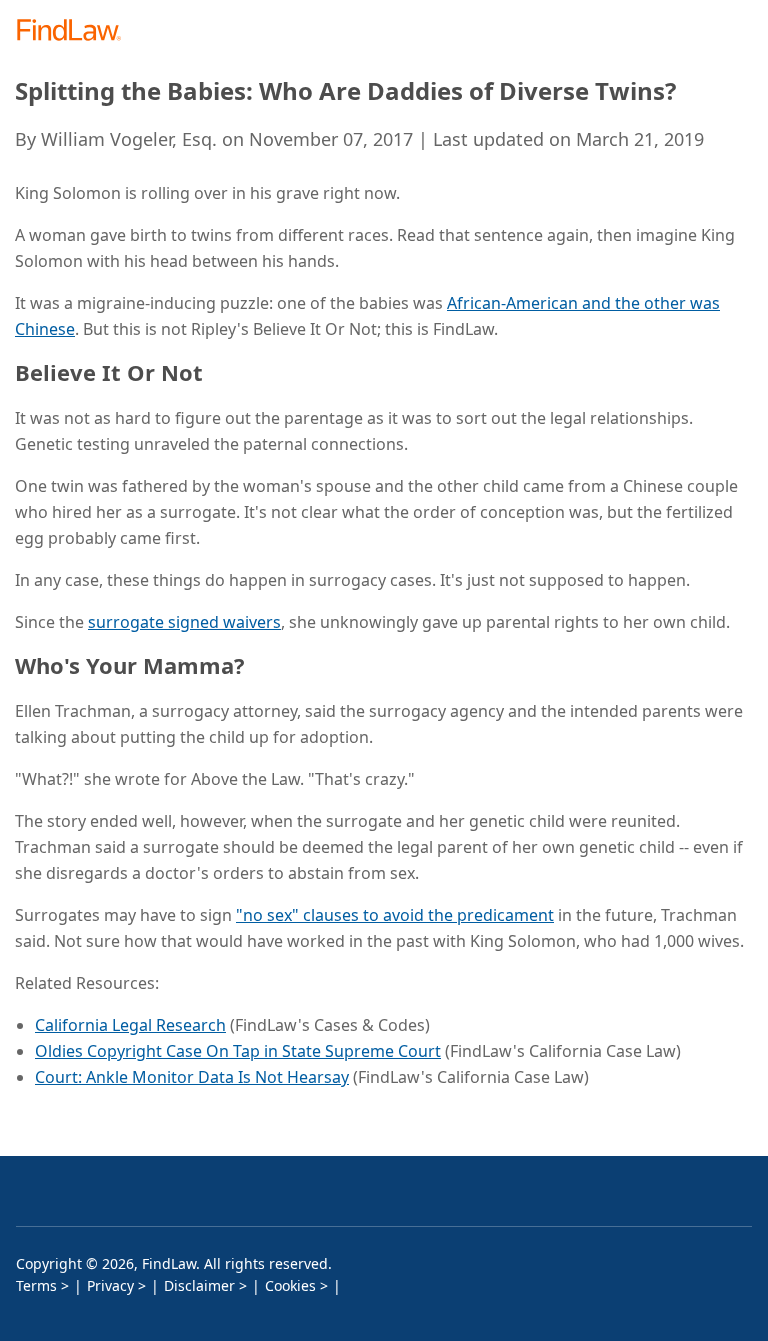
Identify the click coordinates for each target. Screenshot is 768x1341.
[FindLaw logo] (75, 31)
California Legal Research (130, 1025)
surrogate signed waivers (184, 622)
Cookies (290, 1285)
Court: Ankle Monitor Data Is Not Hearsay (192, 1077)
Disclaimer (199, 1285)
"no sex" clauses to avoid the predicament (395, 915)
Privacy (110, 1285)
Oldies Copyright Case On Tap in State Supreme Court (238, 1051)
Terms (36, 1285)
